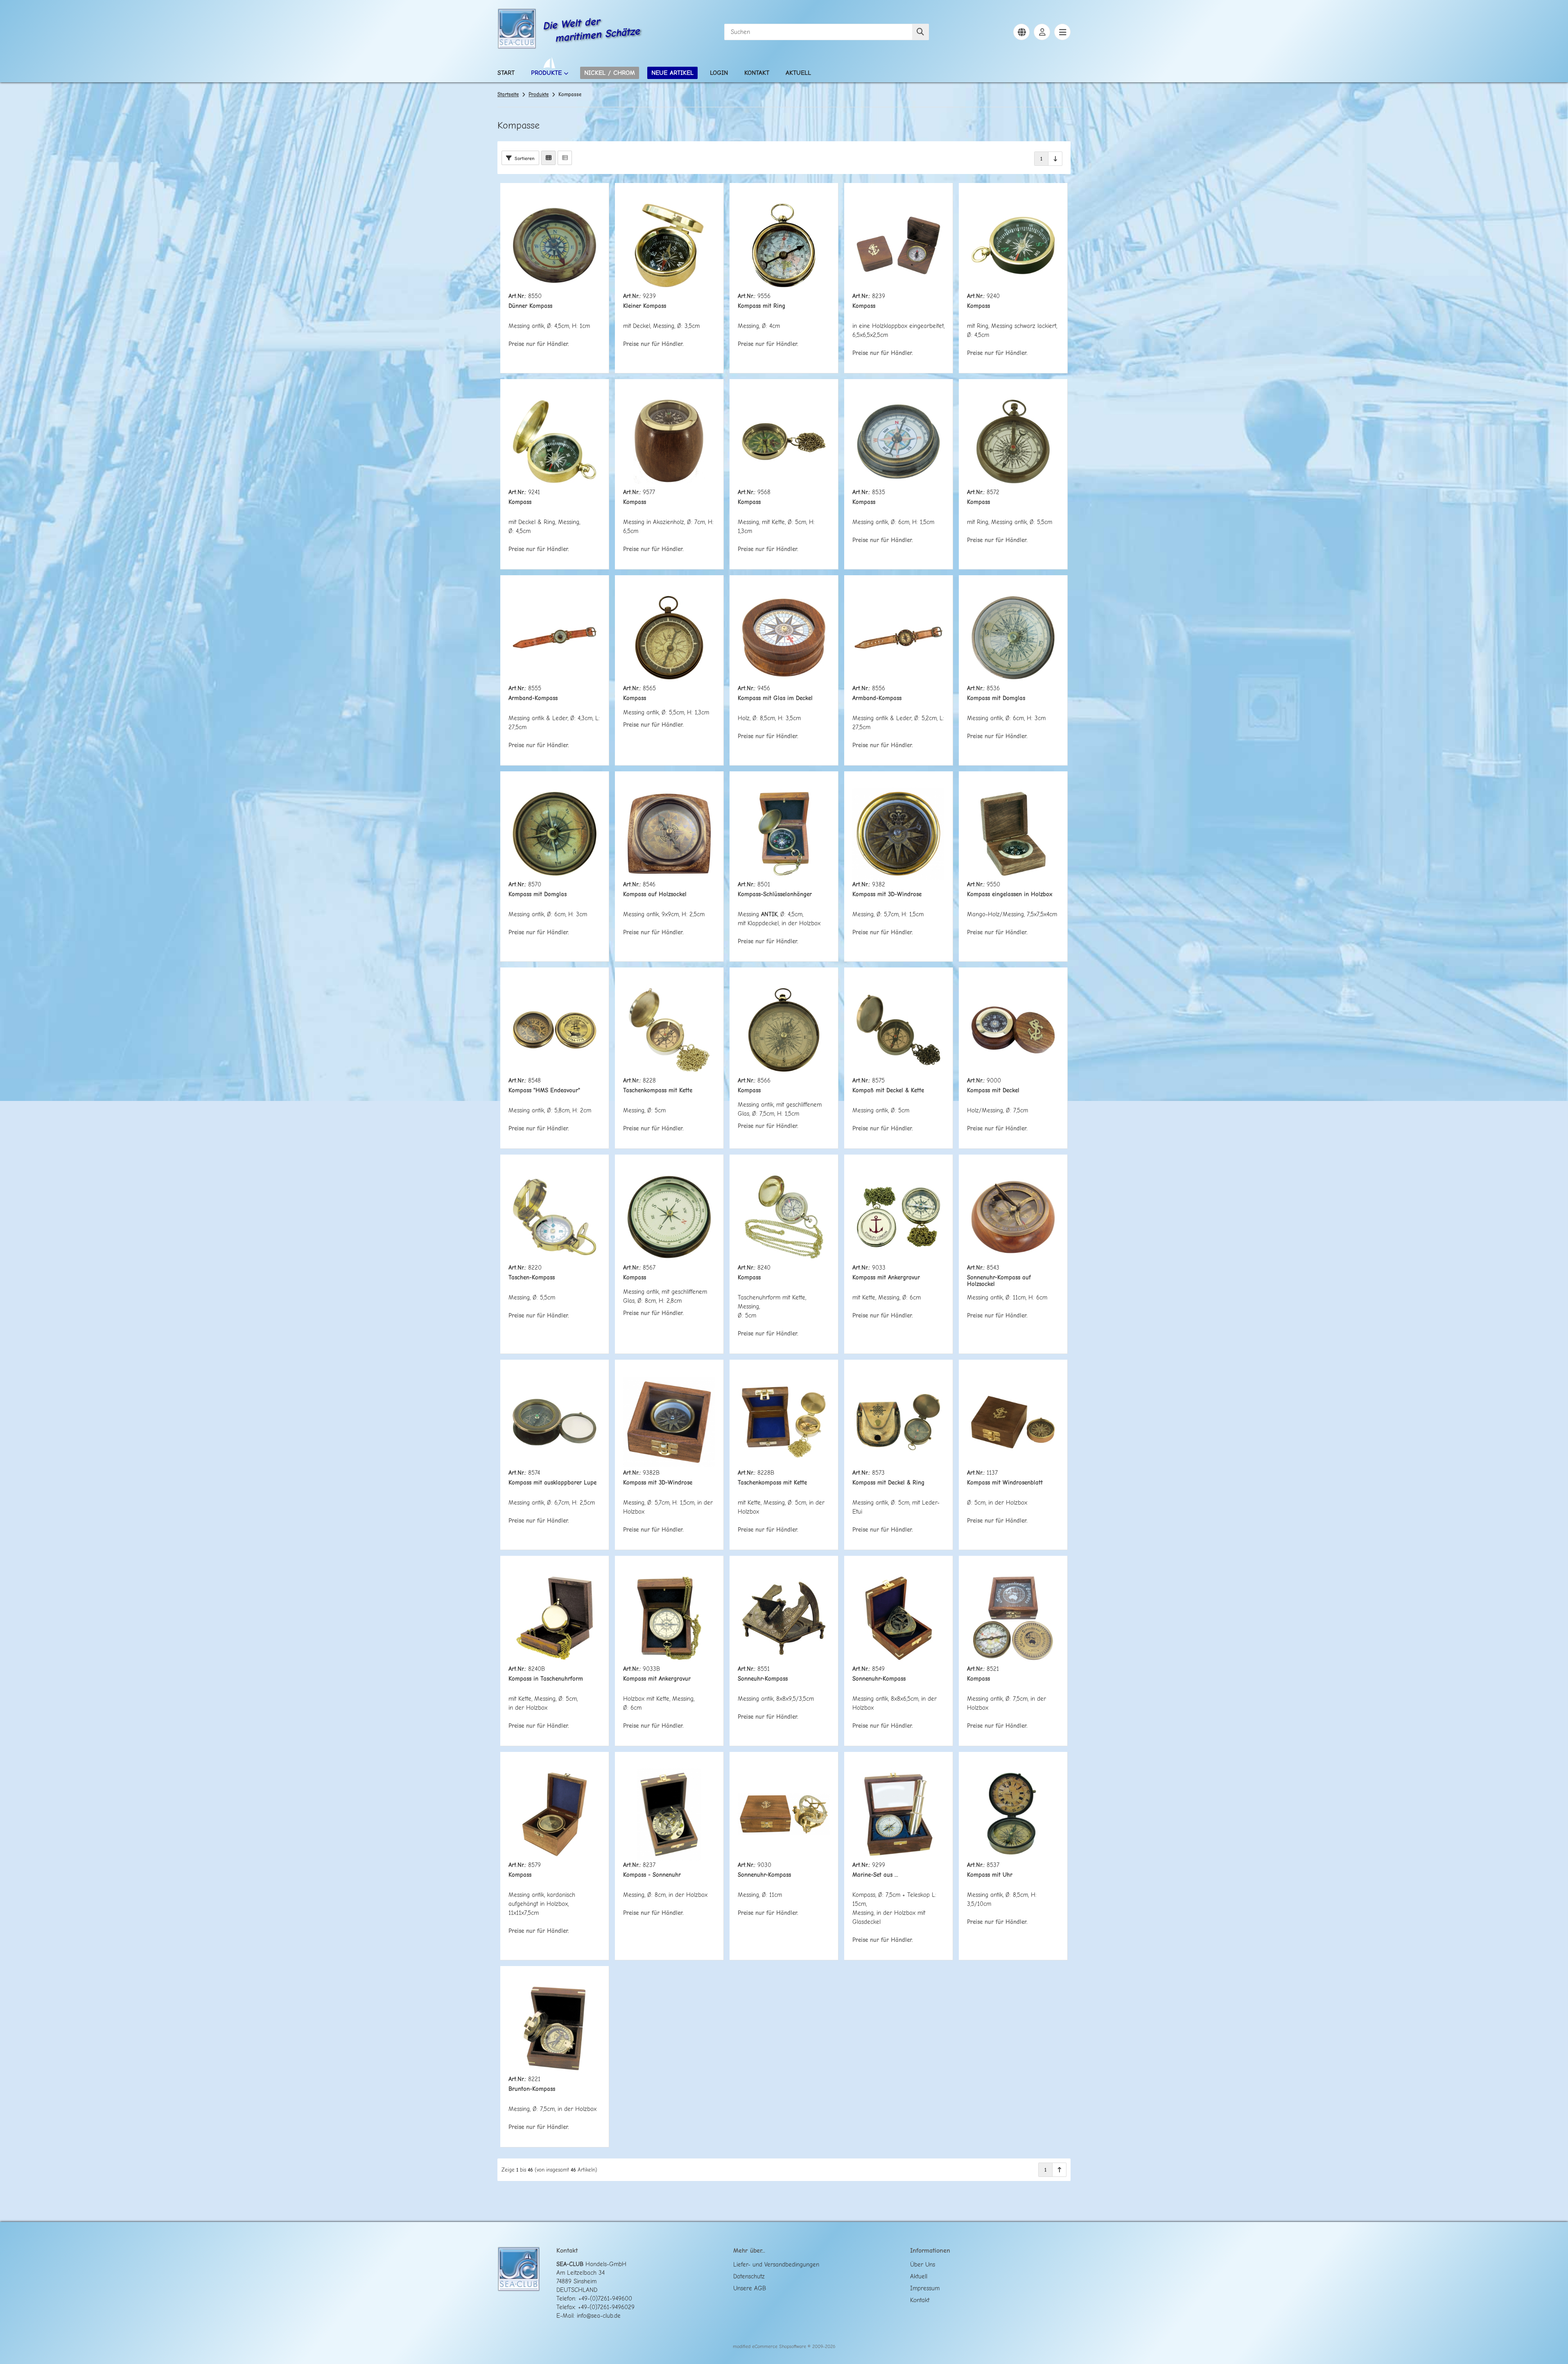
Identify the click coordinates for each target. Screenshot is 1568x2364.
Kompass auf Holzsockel (655, 894)
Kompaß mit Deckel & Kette (888, 1090)
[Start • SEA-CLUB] (517, 30)
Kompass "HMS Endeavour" (544, 1090)
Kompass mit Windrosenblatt (1005, 1483)
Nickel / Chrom (610, 73)
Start (506, 73)
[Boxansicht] (548, 158)
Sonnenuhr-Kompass (879, 1679)
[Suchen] (921, 32)
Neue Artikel (672, 73)
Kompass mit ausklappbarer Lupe (552, 1483)
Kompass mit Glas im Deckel (775, 698)
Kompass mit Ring (761, 306)
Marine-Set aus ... (875, 1875)
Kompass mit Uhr (990, 1875)
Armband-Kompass (533, 698)
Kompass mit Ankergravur (886, 1278)
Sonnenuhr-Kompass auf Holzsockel (999, 1281)
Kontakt (757, 73)
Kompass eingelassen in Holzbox (1010, 894)
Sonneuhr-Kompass (763, 1679)
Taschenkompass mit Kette (658, 1090)
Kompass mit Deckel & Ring (888, 1483)
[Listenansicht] (565, 158)
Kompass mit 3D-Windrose (887, 894)
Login (719, 73)
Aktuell (798, 73)
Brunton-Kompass (532, 2089)
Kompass (864, 306)
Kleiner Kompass (645, 306)
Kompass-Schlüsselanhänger (775, 894)
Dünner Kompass (530, 306)
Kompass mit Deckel (993, 1090)
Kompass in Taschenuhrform (546, 1679)
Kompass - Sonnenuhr (652, 1875)
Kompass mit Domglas (996, 698)
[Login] (1042, 32)
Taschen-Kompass (532, 1278)
